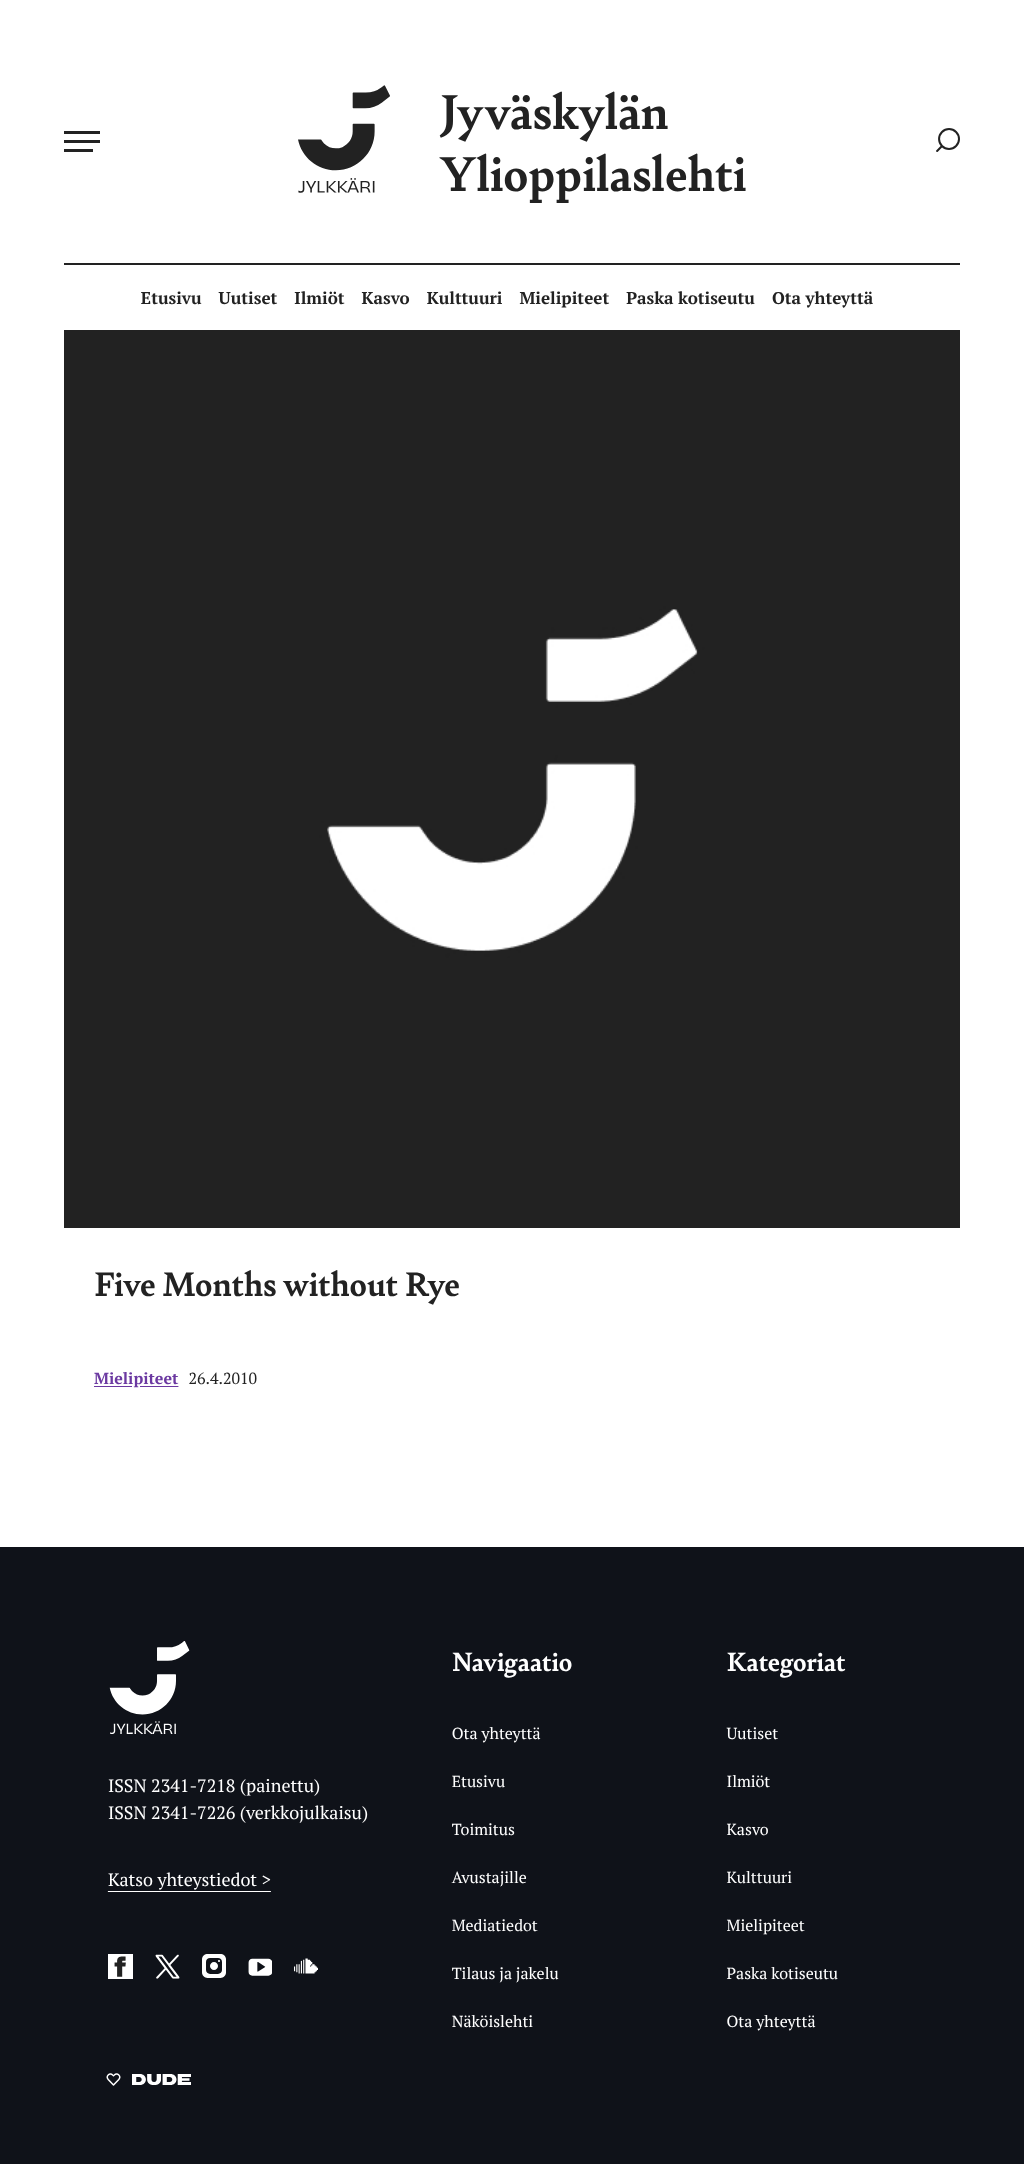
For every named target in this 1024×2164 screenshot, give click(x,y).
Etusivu (171, 297)
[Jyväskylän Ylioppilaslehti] (149, 1726)
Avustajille (489, 1877)
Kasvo (385, 297)
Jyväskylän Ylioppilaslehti (593, 141)
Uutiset (248, 297)
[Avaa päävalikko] (82, 141)
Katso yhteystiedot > (189, 1880)
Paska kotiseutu (690, 297)
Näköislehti (492, 2021)
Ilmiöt (319, 297)
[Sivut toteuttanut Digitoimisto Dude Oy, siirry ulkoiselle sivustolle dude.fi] (148, 2083)
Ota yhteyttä (822, 297)
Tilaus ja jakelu (505, 1973)
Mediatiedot (495, 1925)
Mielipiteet (565, 297)
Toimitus (483, 1829)
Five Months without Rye (277, 1283)
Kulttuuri (465, 297)
